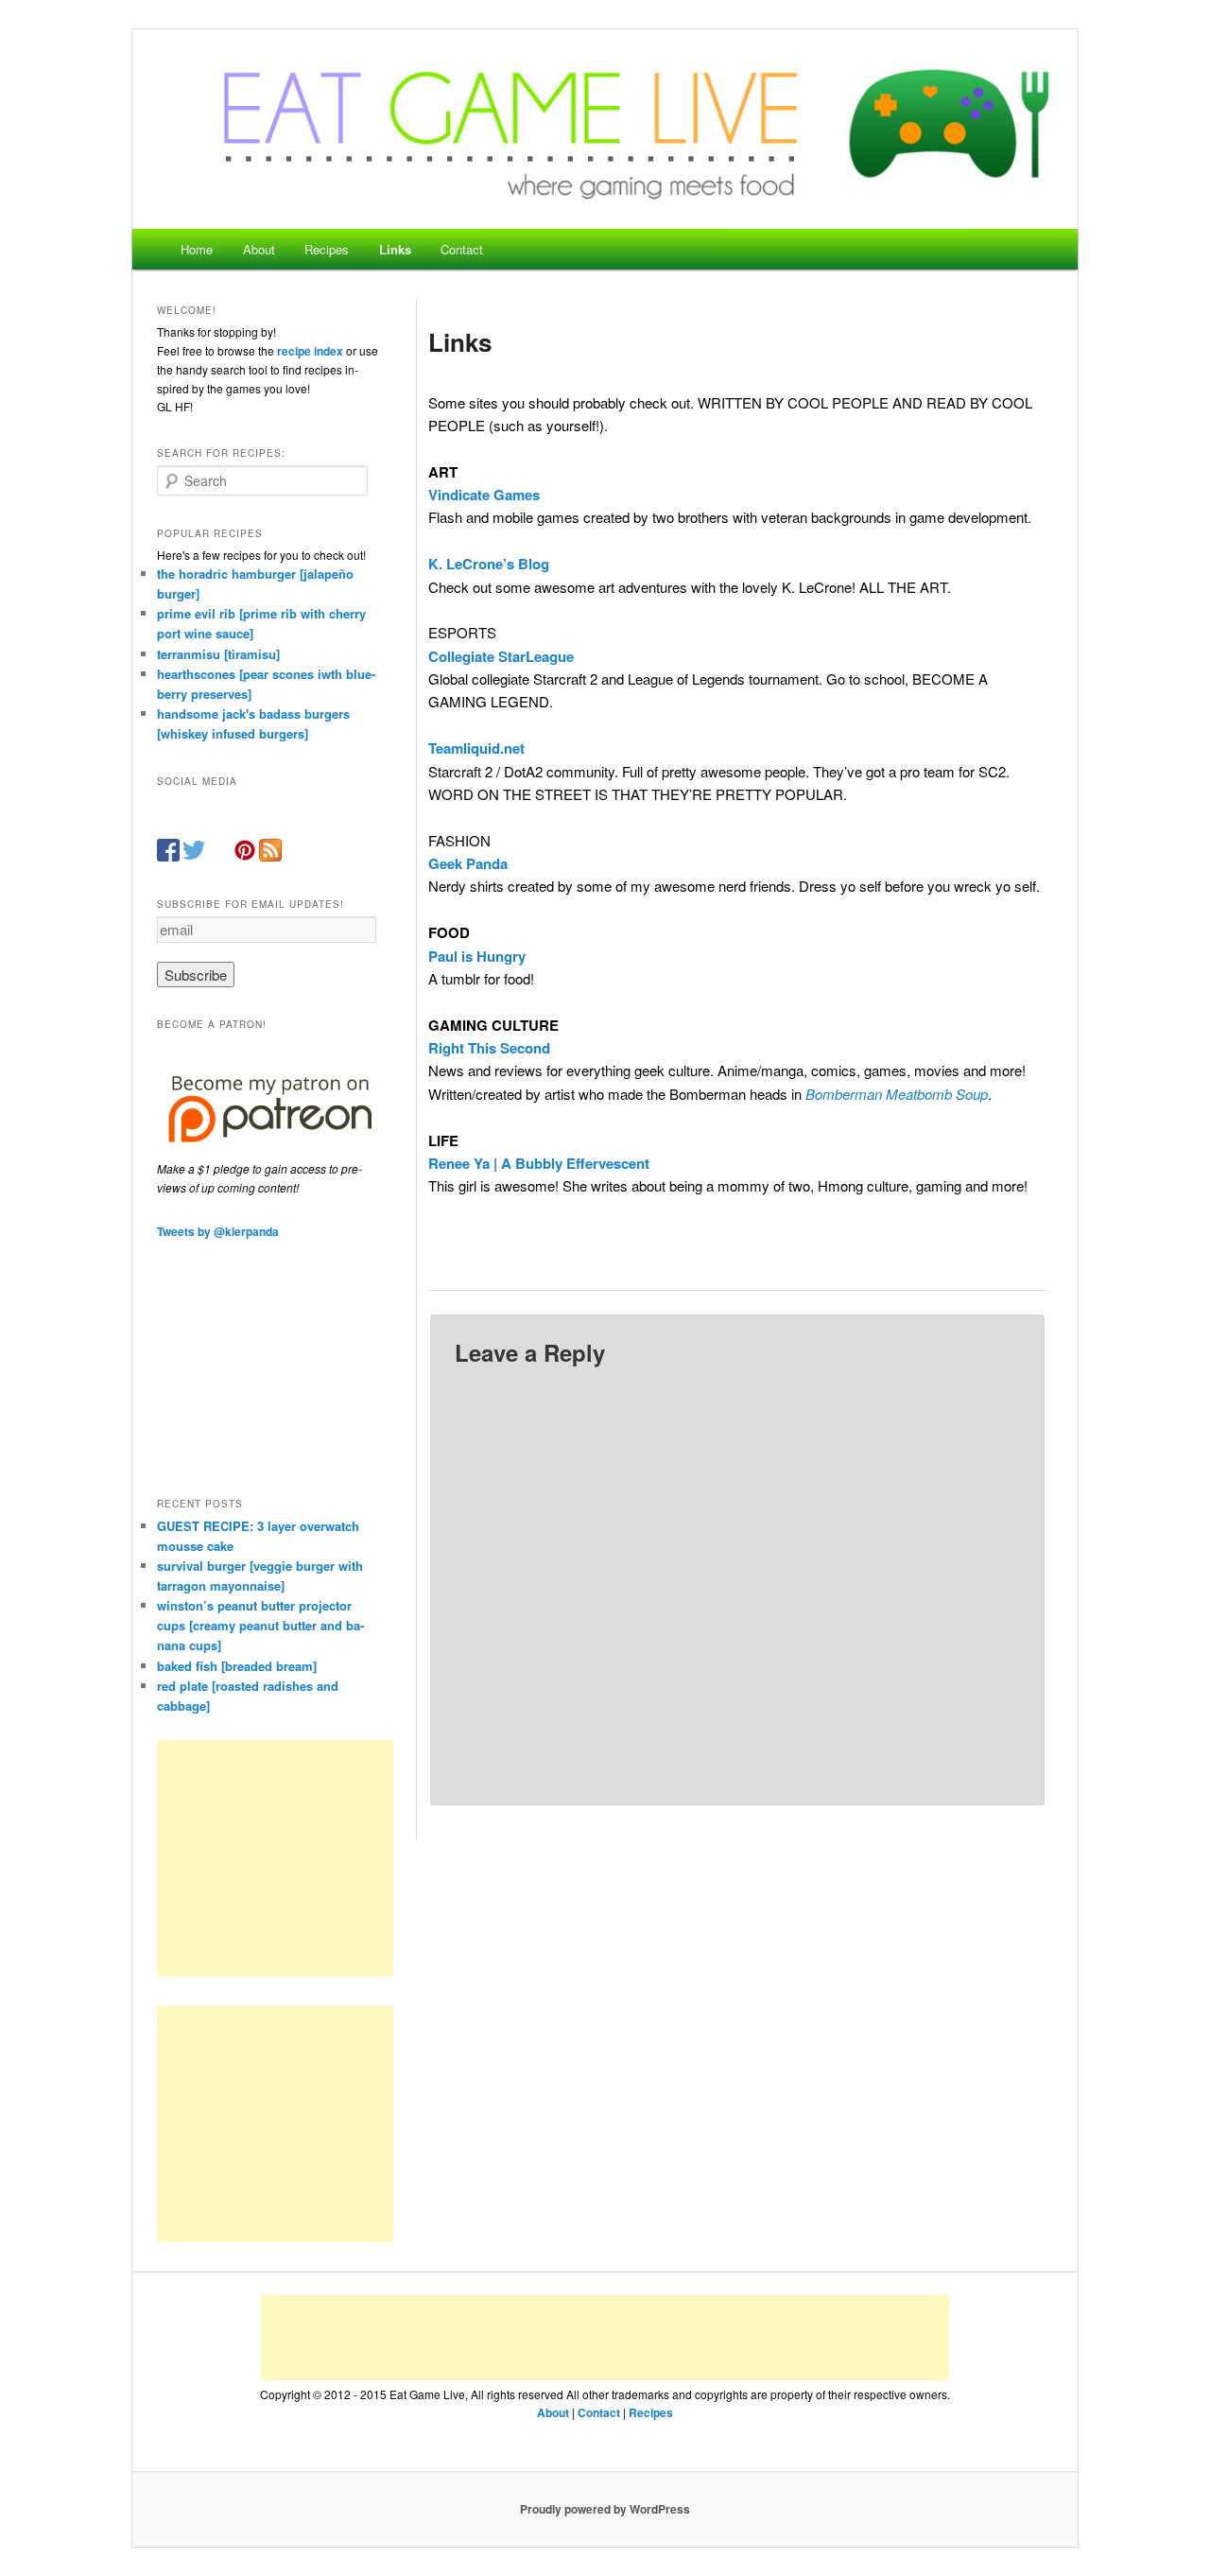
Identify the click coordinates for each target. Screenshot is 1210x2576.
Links (395, 249)
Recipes (327, 249)
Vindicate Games (484, 495)
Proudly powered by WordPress (605, 2509)
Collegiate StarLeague (501, 656)
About (259, 249)
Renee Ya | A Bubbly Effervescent (539, 1163)
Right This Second (489, 1048)
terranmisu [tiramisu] (218, 654)
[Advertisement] (275, 1858)
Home (197, 249)
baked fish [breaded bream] (237, 1666)
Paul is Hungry (477, 956)
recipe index (310, 351)
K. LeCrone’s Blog (489, 564)
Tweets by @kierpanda (218, 1231)
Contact (462, 249)
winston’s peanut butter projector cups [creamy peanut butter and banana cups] (260, 1625)
